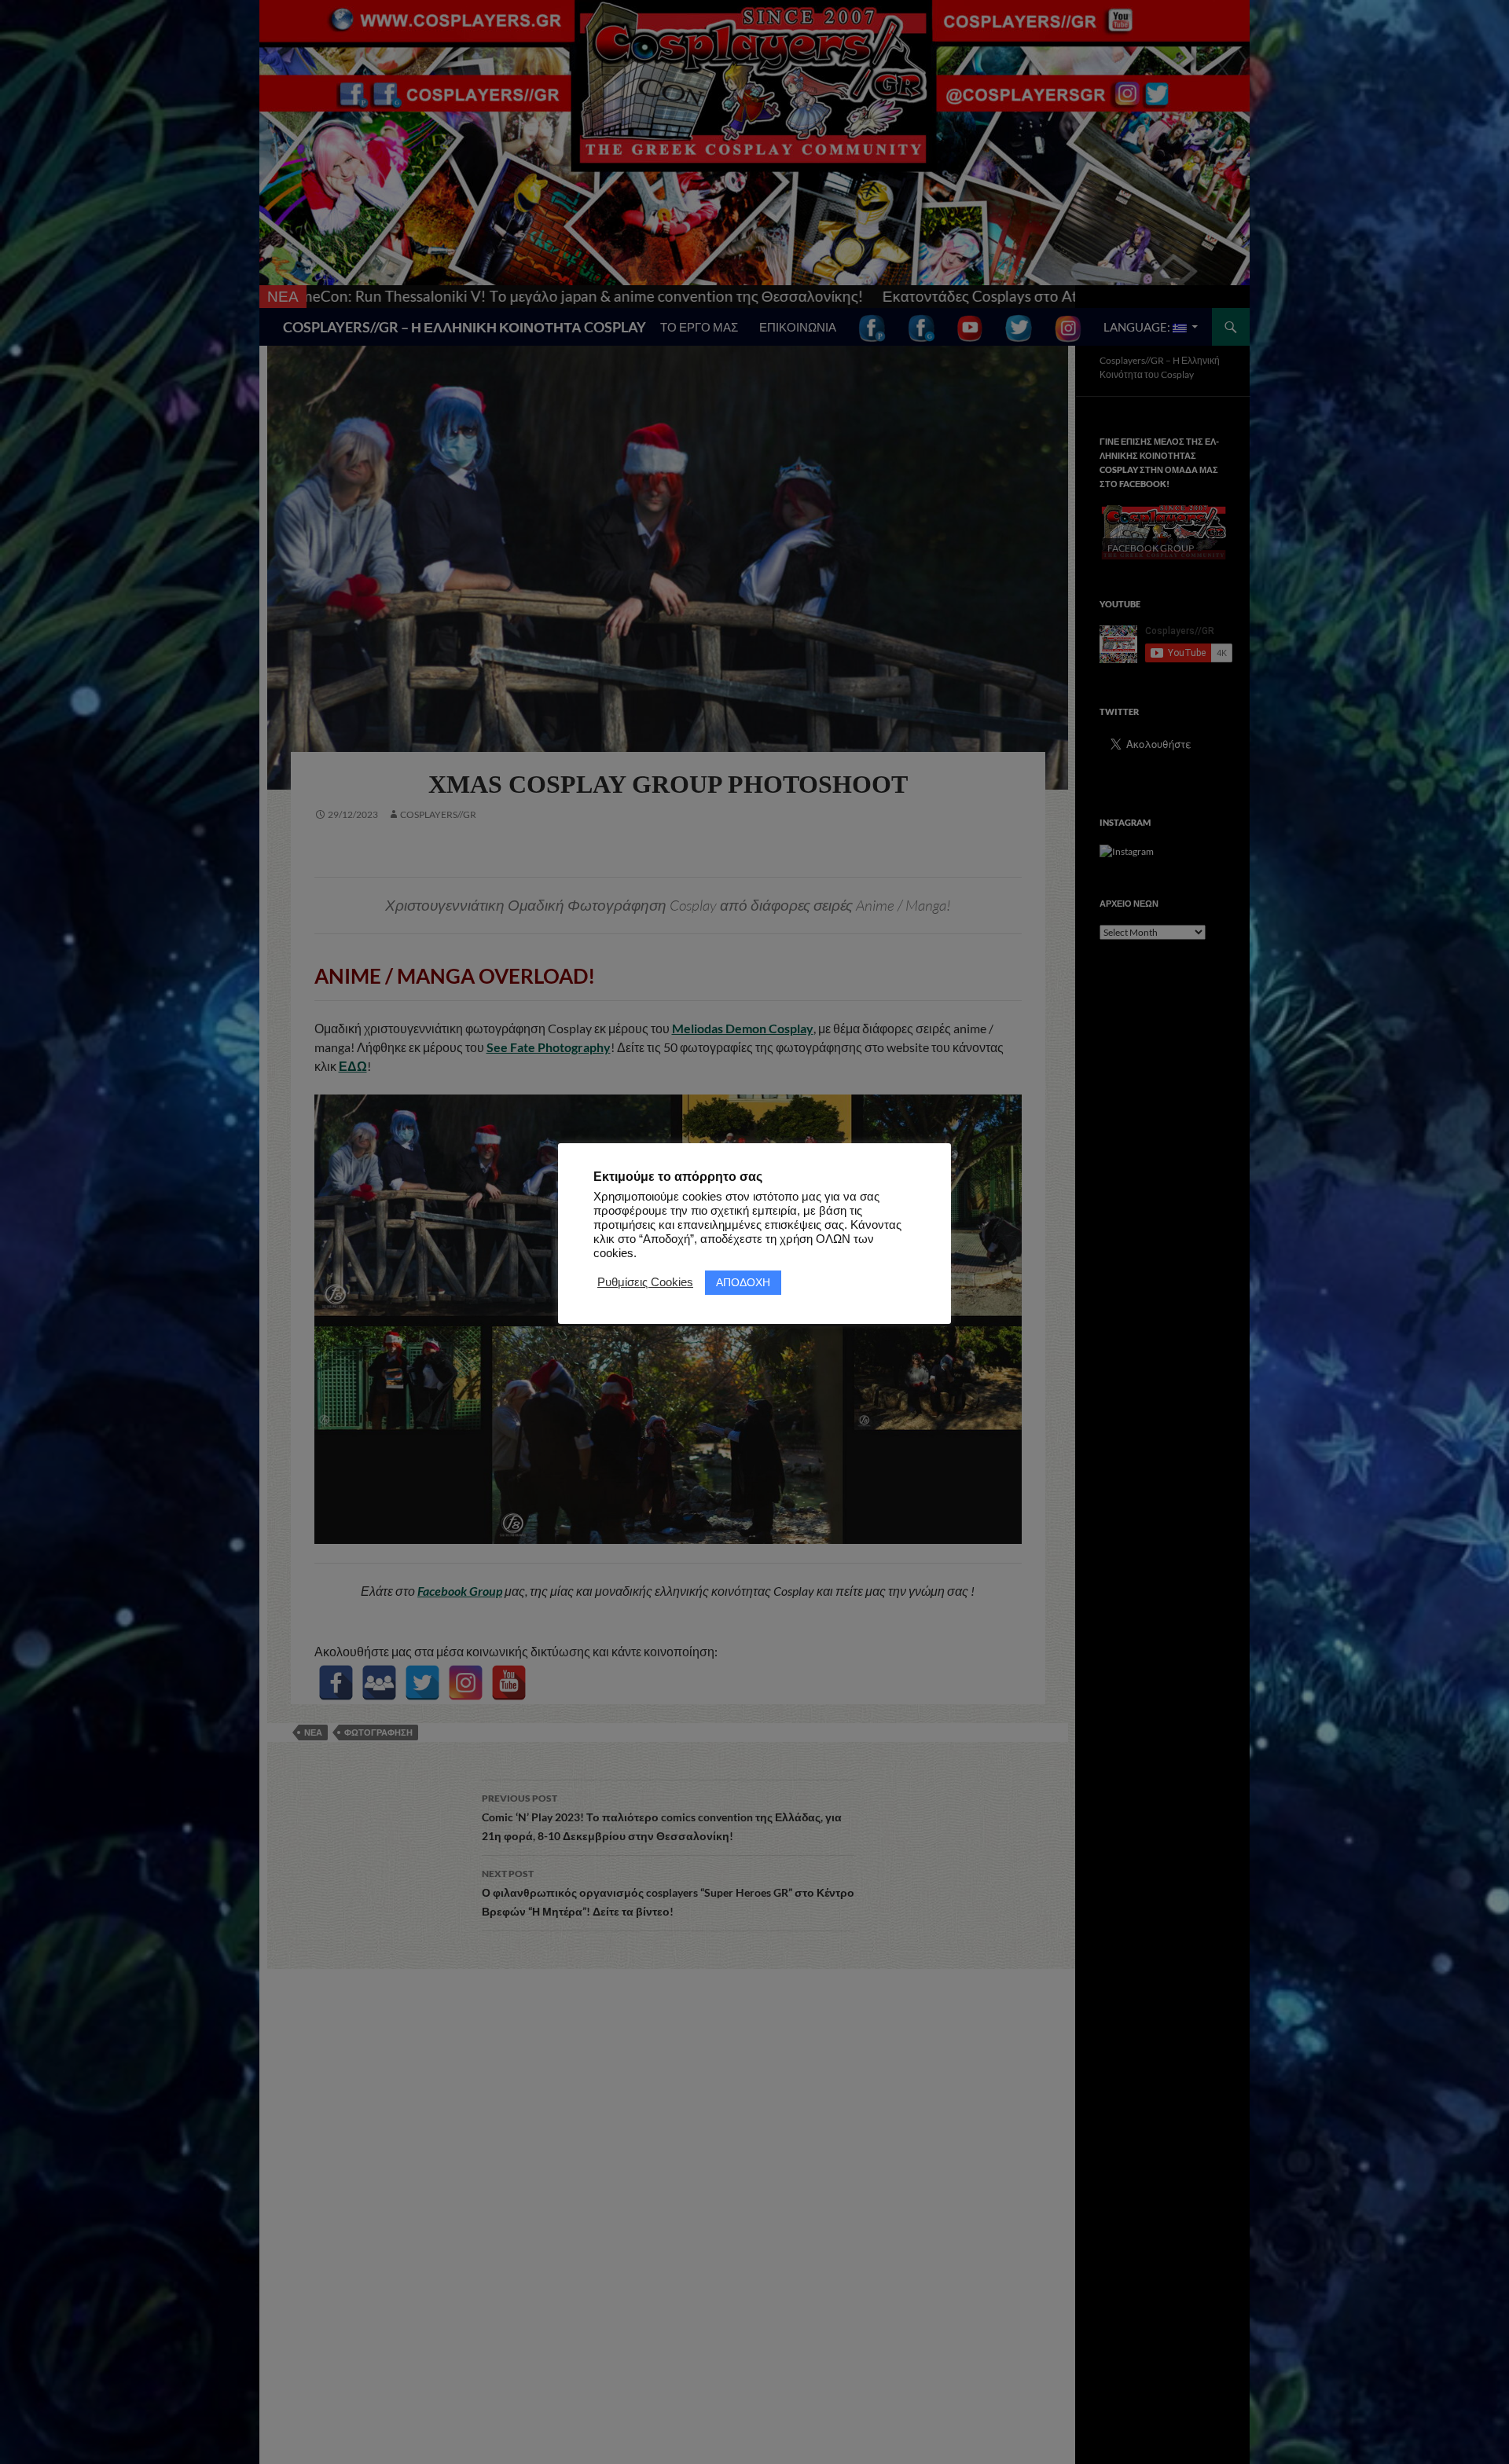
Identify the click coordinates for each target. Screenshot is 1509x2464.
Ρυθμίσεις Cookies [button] (645, 1282)
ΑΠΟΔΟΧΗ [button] (743, 1282)
